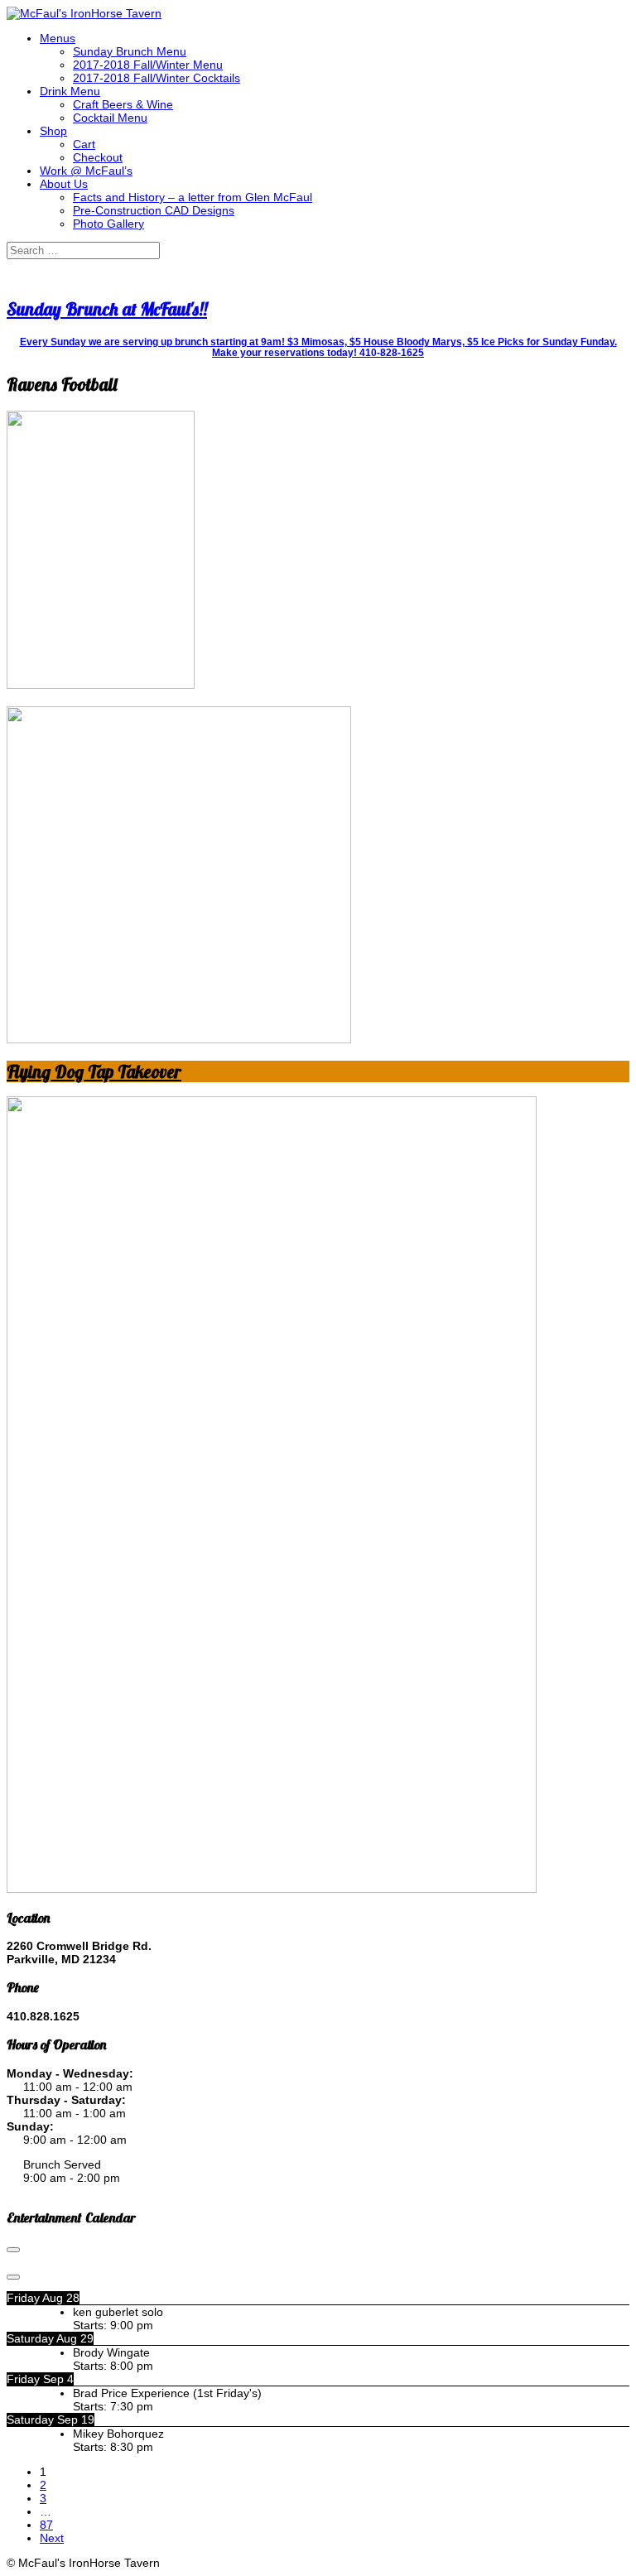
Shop (53, 131)
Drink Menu (70, 91)
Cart (84, 144)
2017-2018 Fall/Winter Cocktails (157, 78)
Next (52, 2538)
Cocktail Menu (110, 118)
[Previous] (13, 2250)
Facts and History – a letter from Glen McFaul (193, 197)
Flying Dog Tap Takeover (94, 1071)
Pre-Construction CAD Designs (154, 210)
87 (46, 2525)
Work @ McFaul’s (86, 171)
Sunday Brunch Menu (130, 51)
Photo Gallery (108, 224)
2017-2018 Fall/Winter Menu (148, 65)
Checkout (98, 157)
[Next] (13, 2277)
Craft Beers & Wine (123, 104)
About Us (64, 184)
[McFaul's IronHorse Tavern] (84, 13)
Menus (58, 38)
